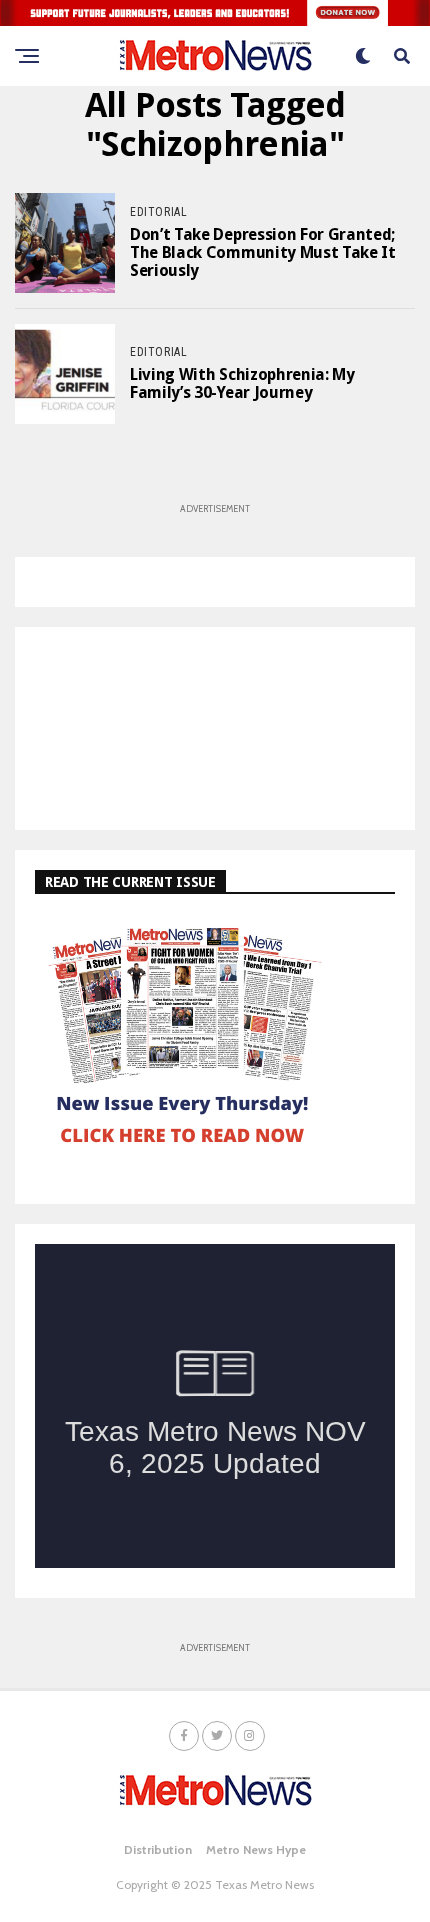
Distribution (158, 1849)
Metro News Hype (256, 1849)
